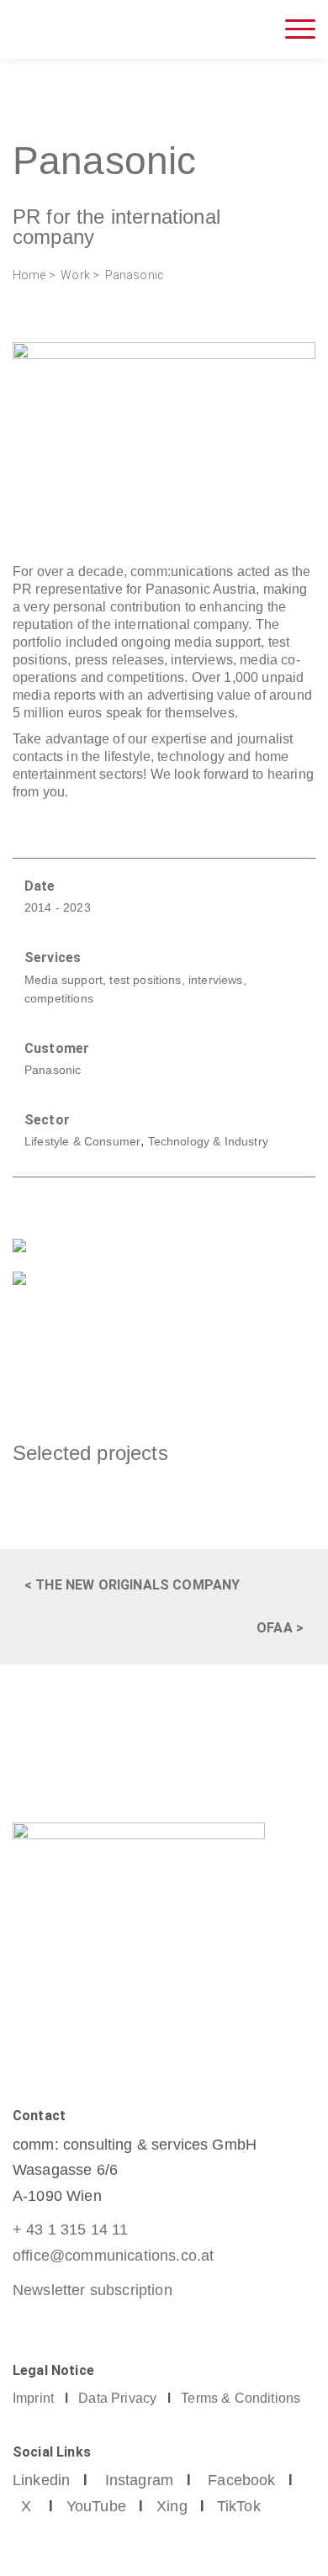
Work (75, 275)
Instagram (139, 2480)
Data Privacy (117, 2398)
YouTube (96, 2506)
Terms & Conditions (241, 2398)
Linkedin (41, 2480)
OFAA (275, 1628)
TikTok (239, 2506)
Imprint (33, 2398)
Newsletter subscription (93, 2290)
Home (29, 275)
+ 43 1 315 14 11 (71, 2230)
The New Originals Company (138, 1585)
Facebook (241, 2480)
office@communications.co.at (113, 2256)
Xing (172, 2506)
